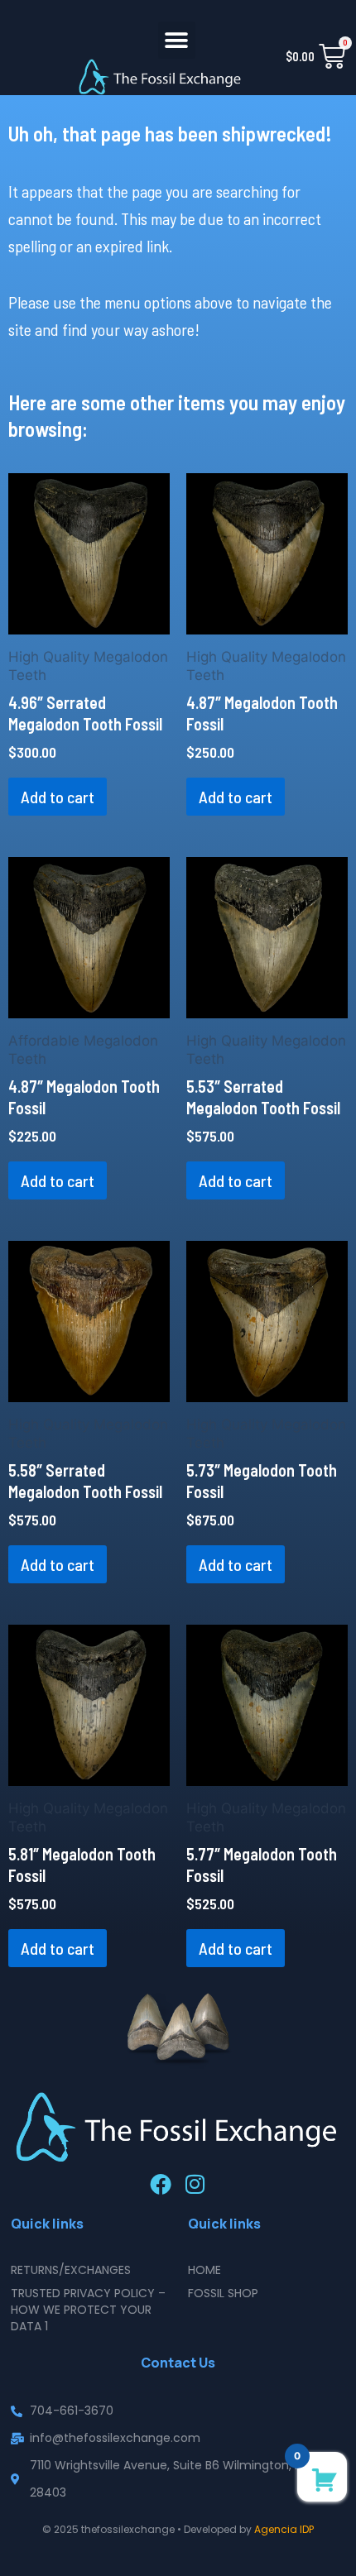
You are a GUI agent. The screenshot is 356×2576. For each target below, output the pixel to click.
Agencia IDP (284, 2529)
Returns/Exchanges (71, 2270)
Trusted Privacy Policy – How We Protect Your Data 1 (88, 2310)
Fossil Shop (223, 2293)
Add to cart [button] (58, 797)
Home (204, 2270)
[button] (177, 40)
